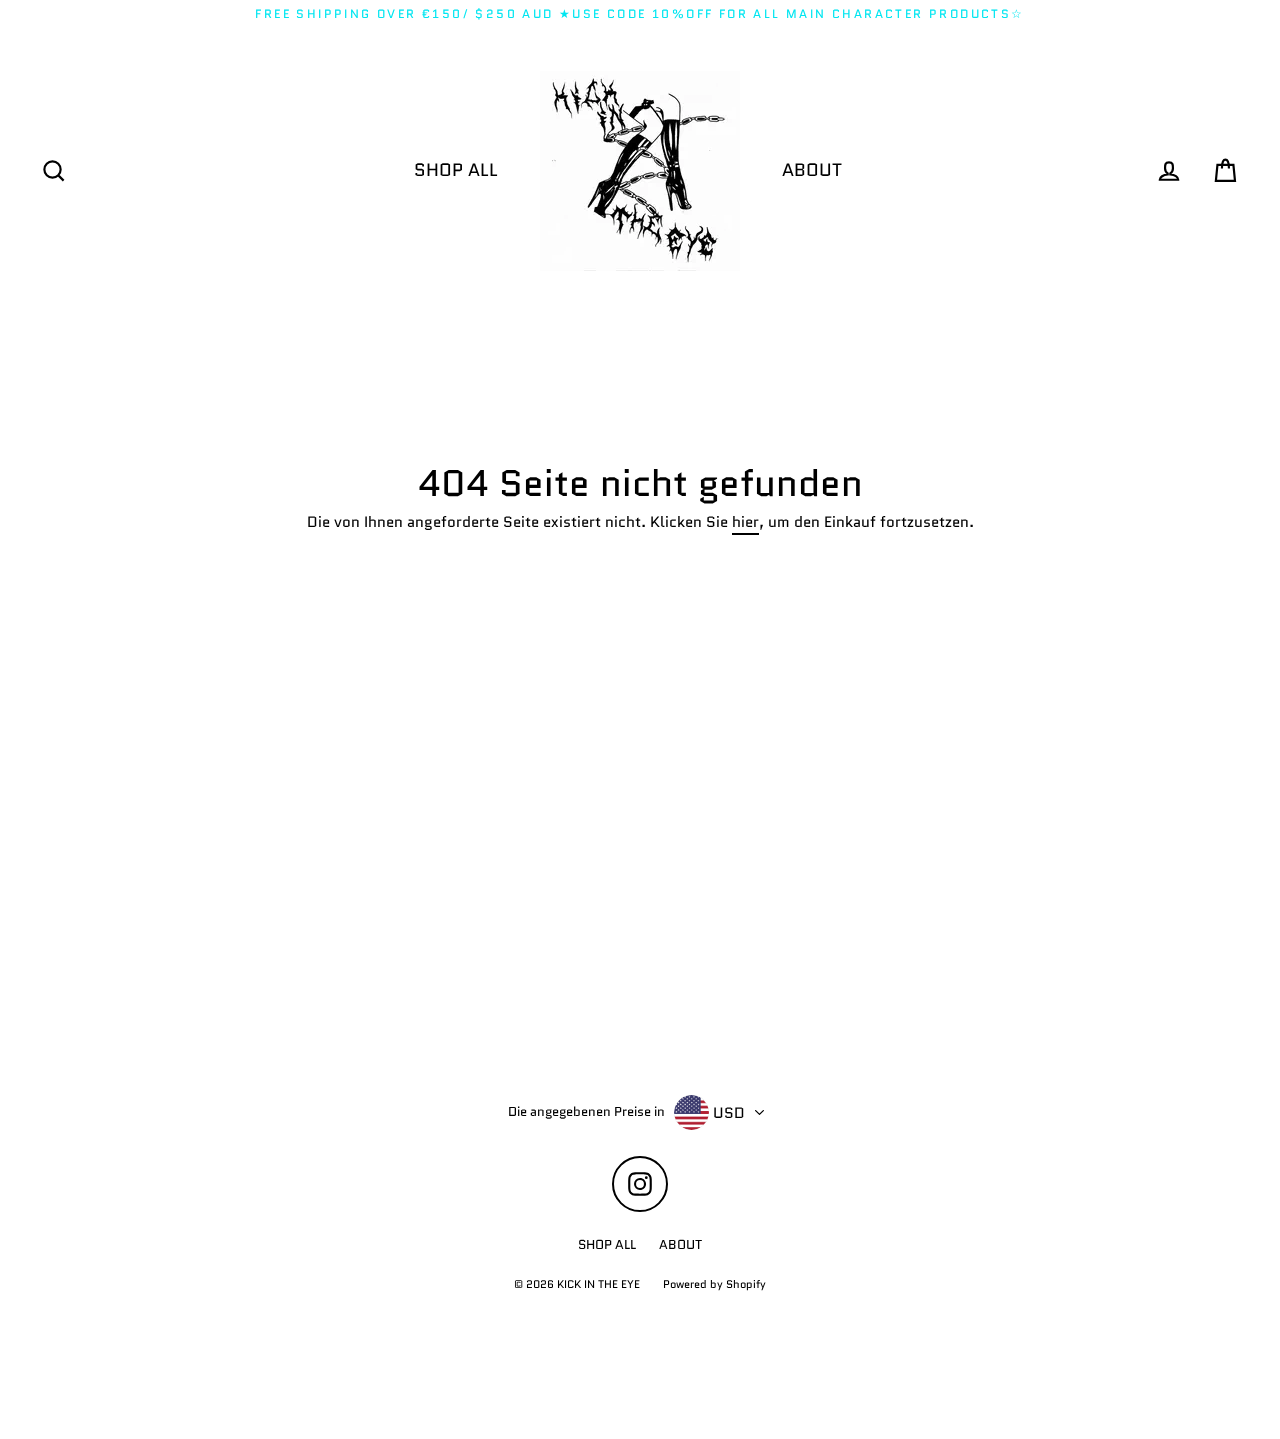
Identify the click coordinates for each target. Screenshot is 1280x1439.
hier (745, 523)
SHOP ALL (456, 170)
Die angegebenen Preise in (586, 1112)
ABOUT (812, 170)
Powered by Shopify (714, 1284)
